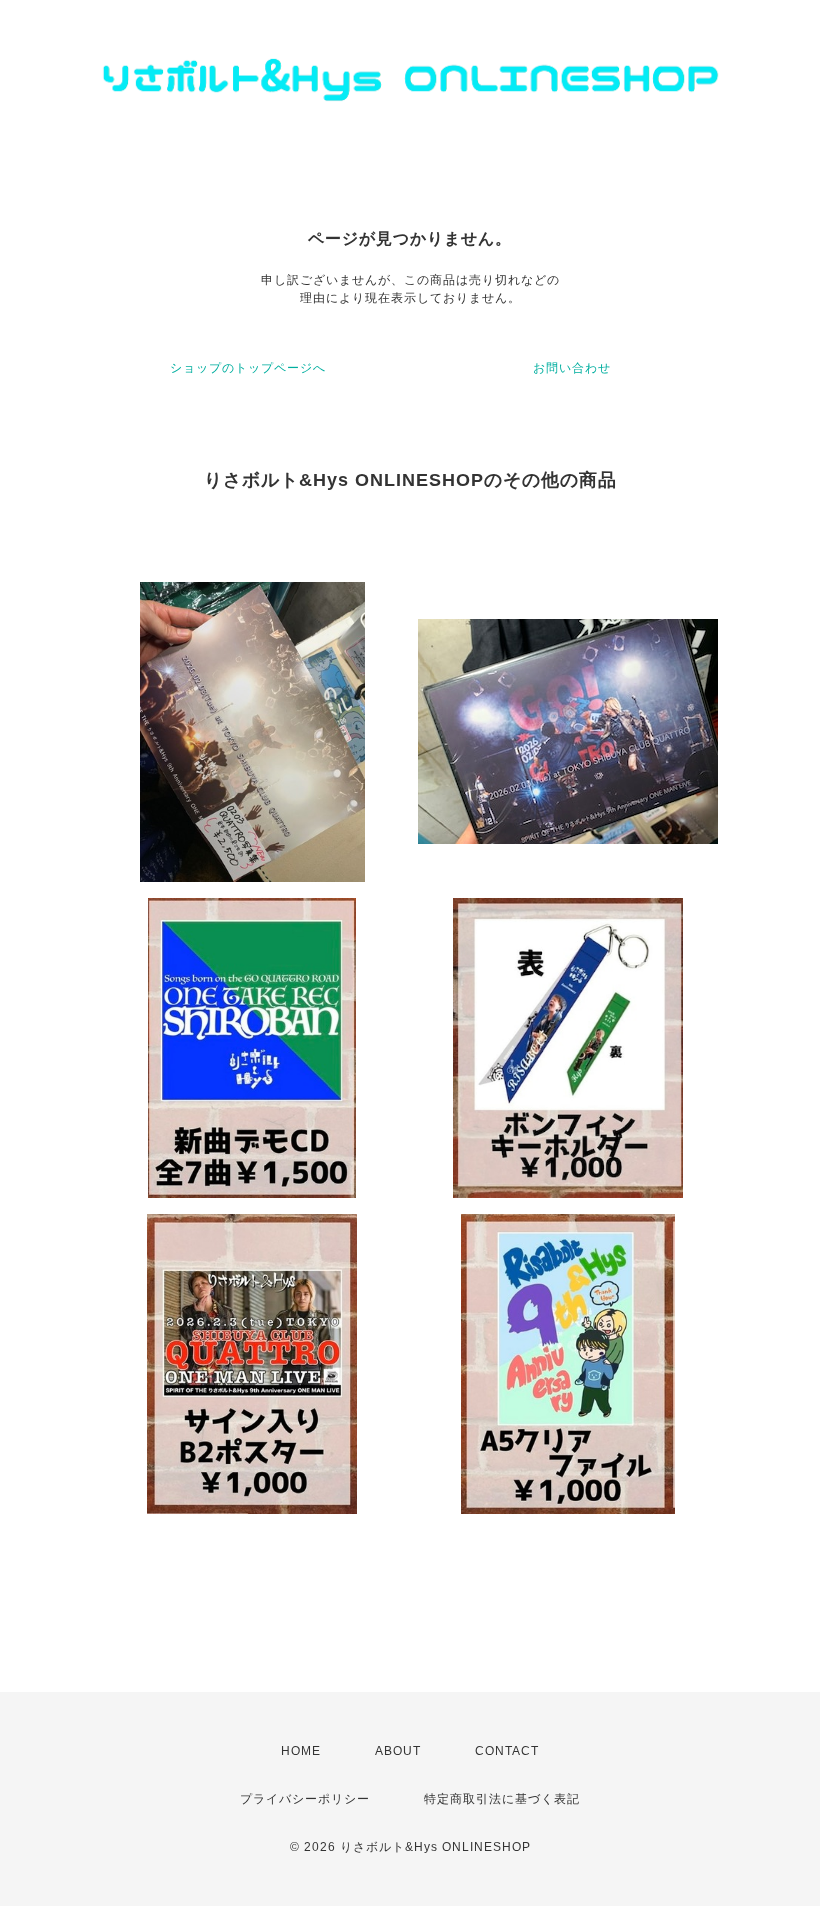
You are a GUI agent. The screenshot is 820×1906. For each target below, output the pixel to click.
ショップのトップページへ (248, 368)
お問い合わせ (572, 368)
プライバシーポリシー (305, 1799)
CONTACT (507, 1751)
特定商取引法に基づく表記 (502, 1799)
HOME (301, 1751)
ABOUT (398, 1751)
